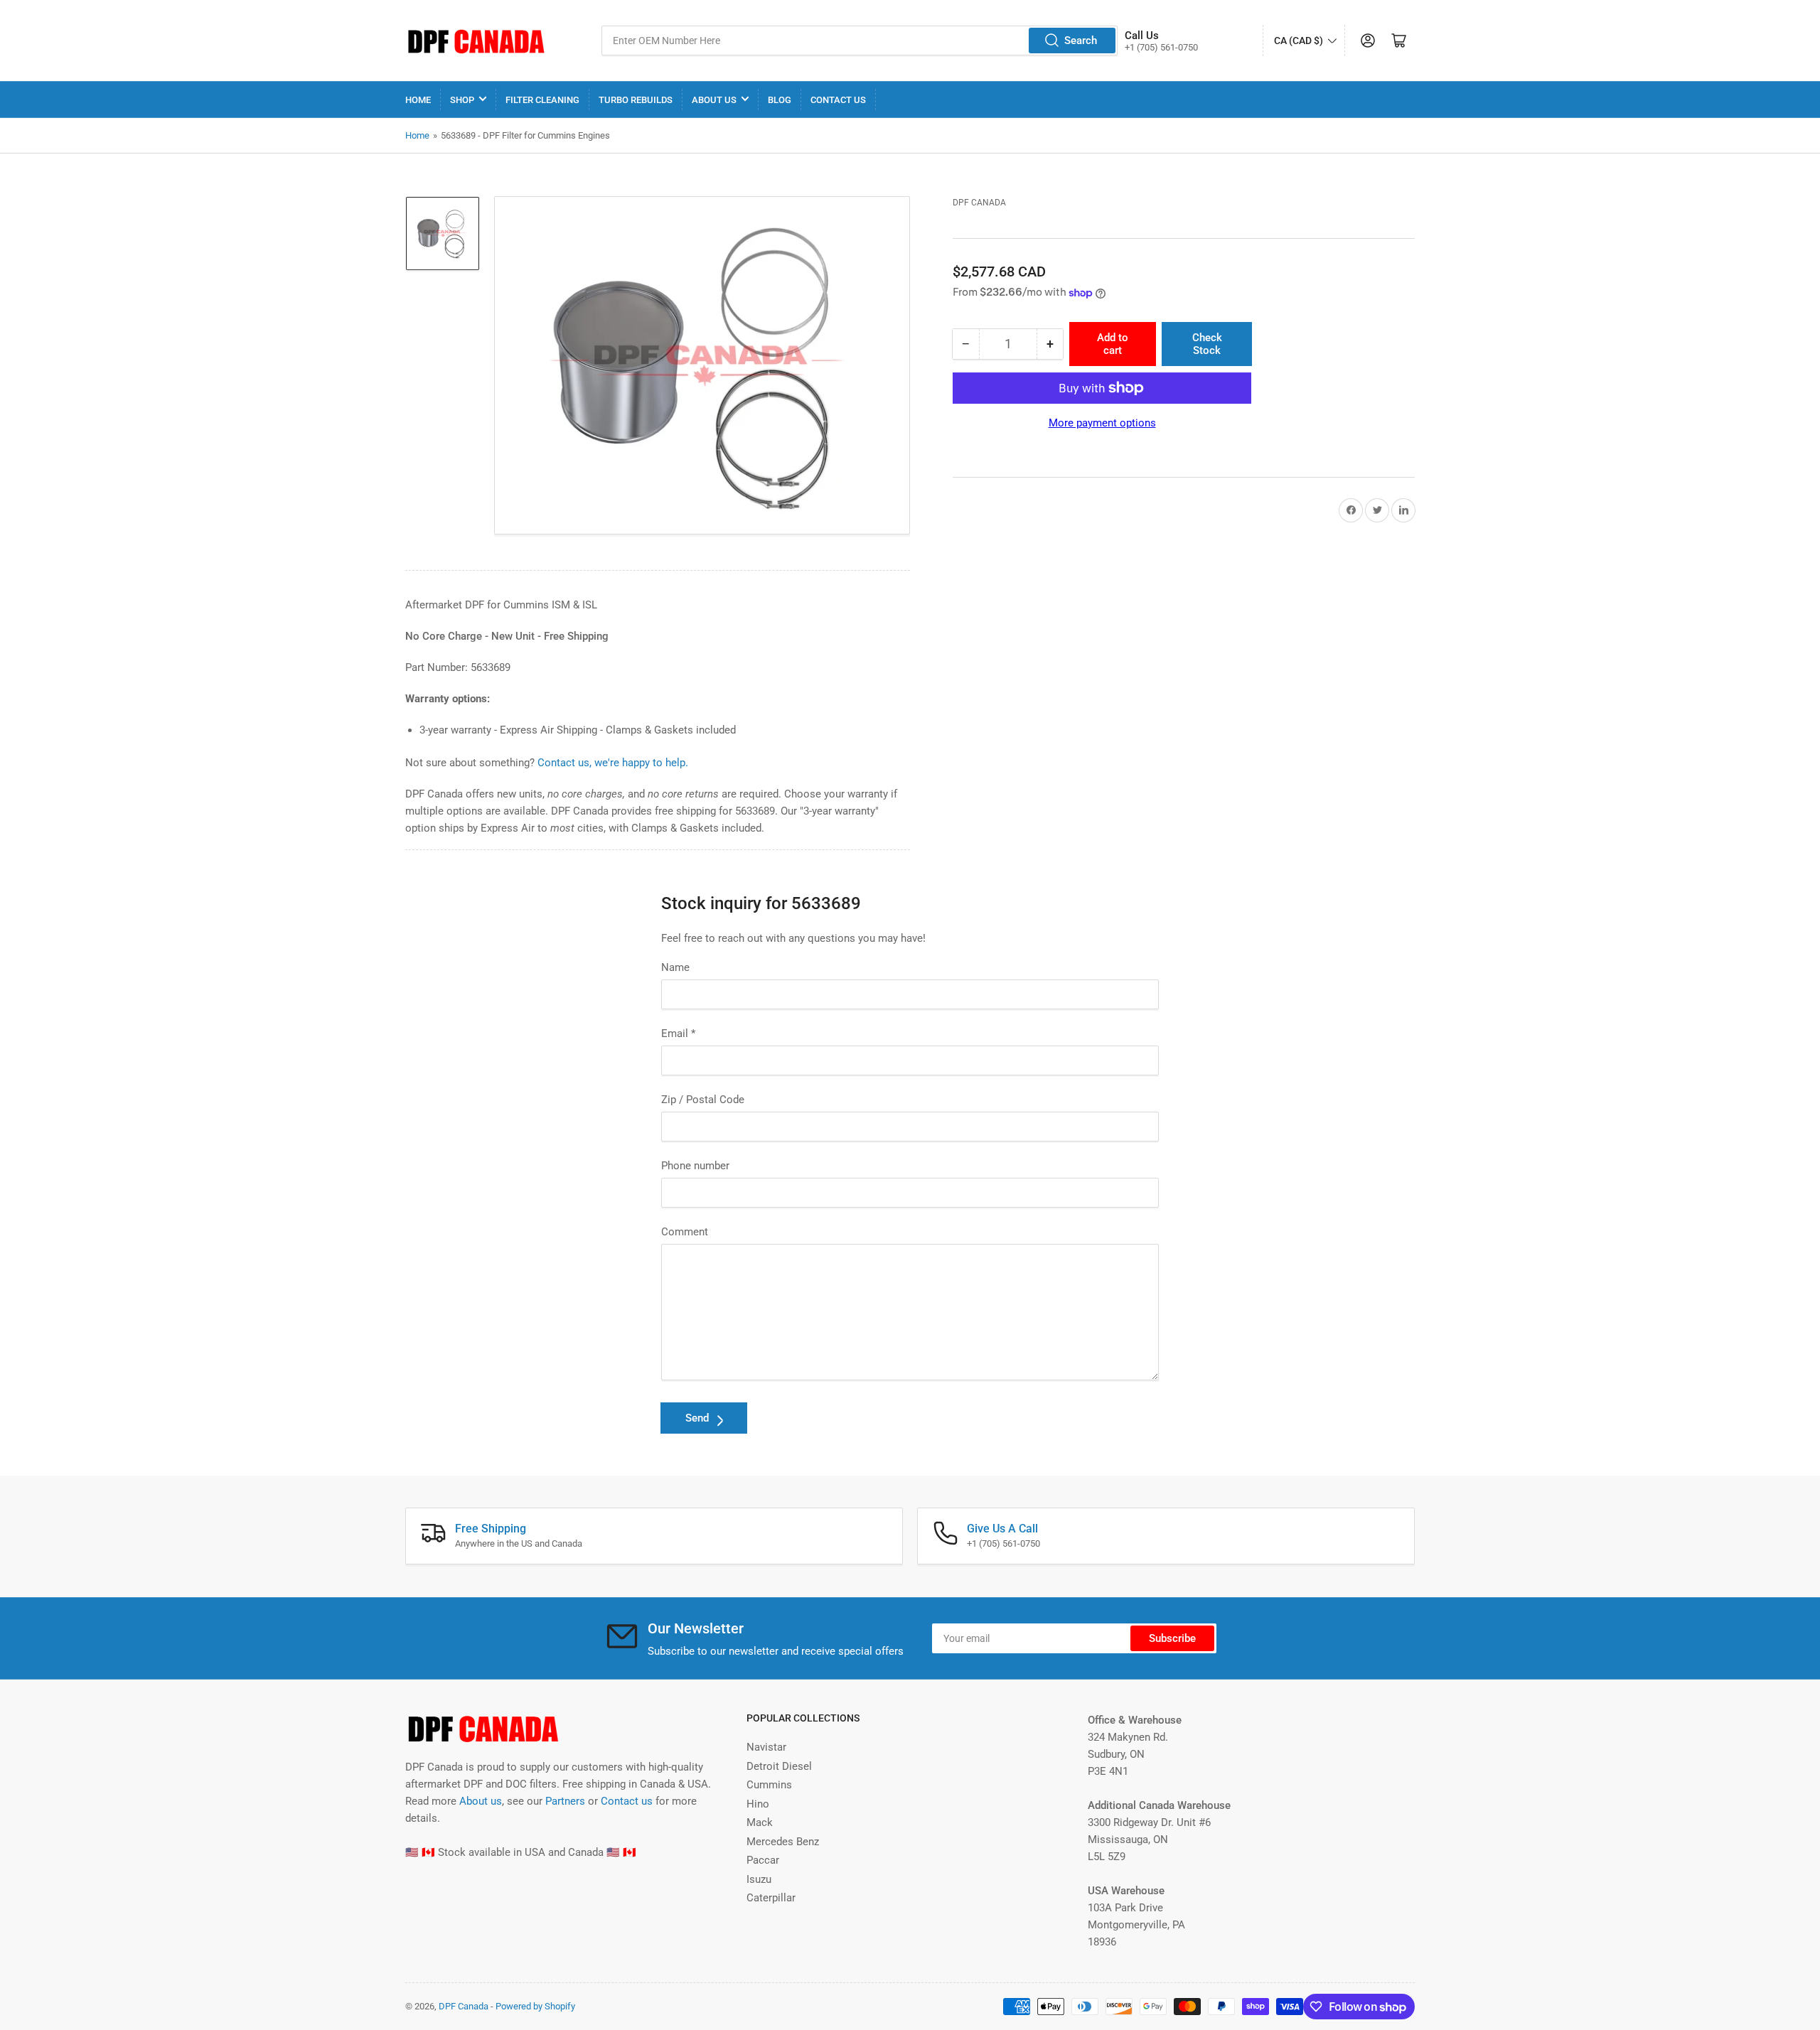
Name (675, 967)
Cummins (769, 1785)
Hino (758, 1804)
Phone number (695, 1166)
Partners (565, 1801)
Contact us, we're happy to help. (613, 763)
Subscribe (1172, 1638)
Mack (760, 1822)
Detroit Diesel (779, 1766)
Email (678, 1033)
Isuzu (759, 1879)
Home (418, 100)
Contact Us (838, 100)
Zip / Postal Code (703, 1100)
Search (1081, 41)
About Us (714, 100)
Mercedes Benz (783, 1842)
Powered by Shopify (535, 2006)
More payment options (1102, 423)
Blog (780, 100)
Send (697, 1418)
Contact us (627, 1801)
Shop (462, 100)
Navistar (766, 1747)
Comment (685, 1232)
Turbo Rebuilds (636, 100)
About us (481, 1801)
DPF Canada (979, 203)
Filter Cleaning (542, 100)
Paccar (763, 1860)
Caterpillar (771, 1898)
